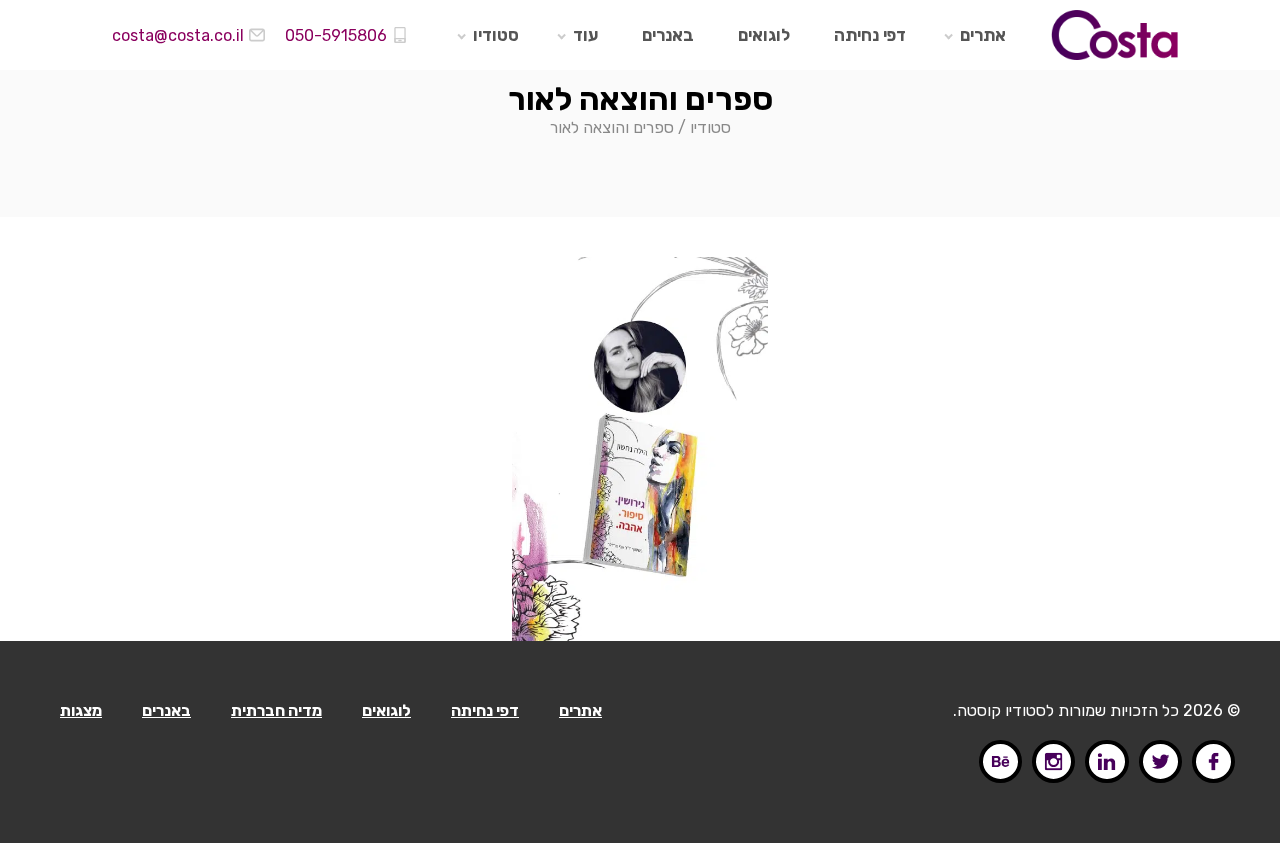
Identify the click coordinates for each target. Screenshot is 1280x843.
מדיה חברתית (276, 710)
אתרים (983, 35)
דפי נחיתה (870, 35)
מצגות (81, 710)
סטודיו (496, 35)
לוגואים (764, 35)
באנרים (668, 35)
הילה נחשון (604, 335)
